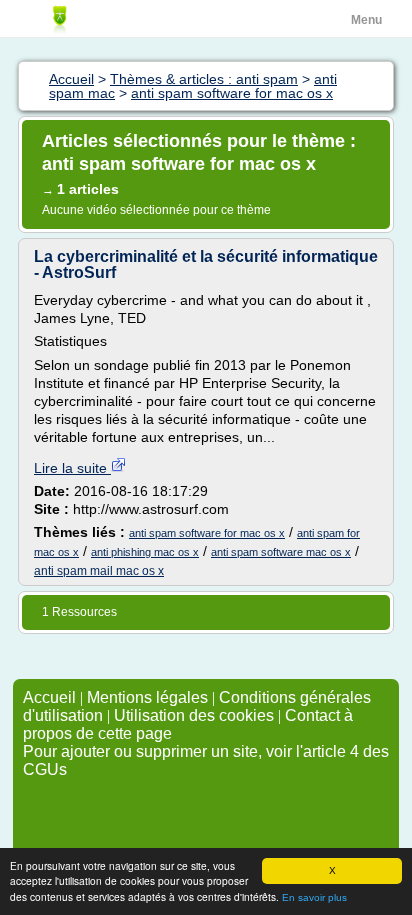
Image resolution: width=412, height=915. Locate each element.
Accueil (49, 697)
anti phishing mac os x (145, 552)
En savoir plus (314, 897)
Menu (366, 20)
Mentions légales (147, 697)
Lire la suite (72, 468)
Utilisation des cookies (194, 715)
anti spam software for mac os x (207, 533)
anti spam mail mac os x (99, 571)
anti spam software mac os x (281, 552)
